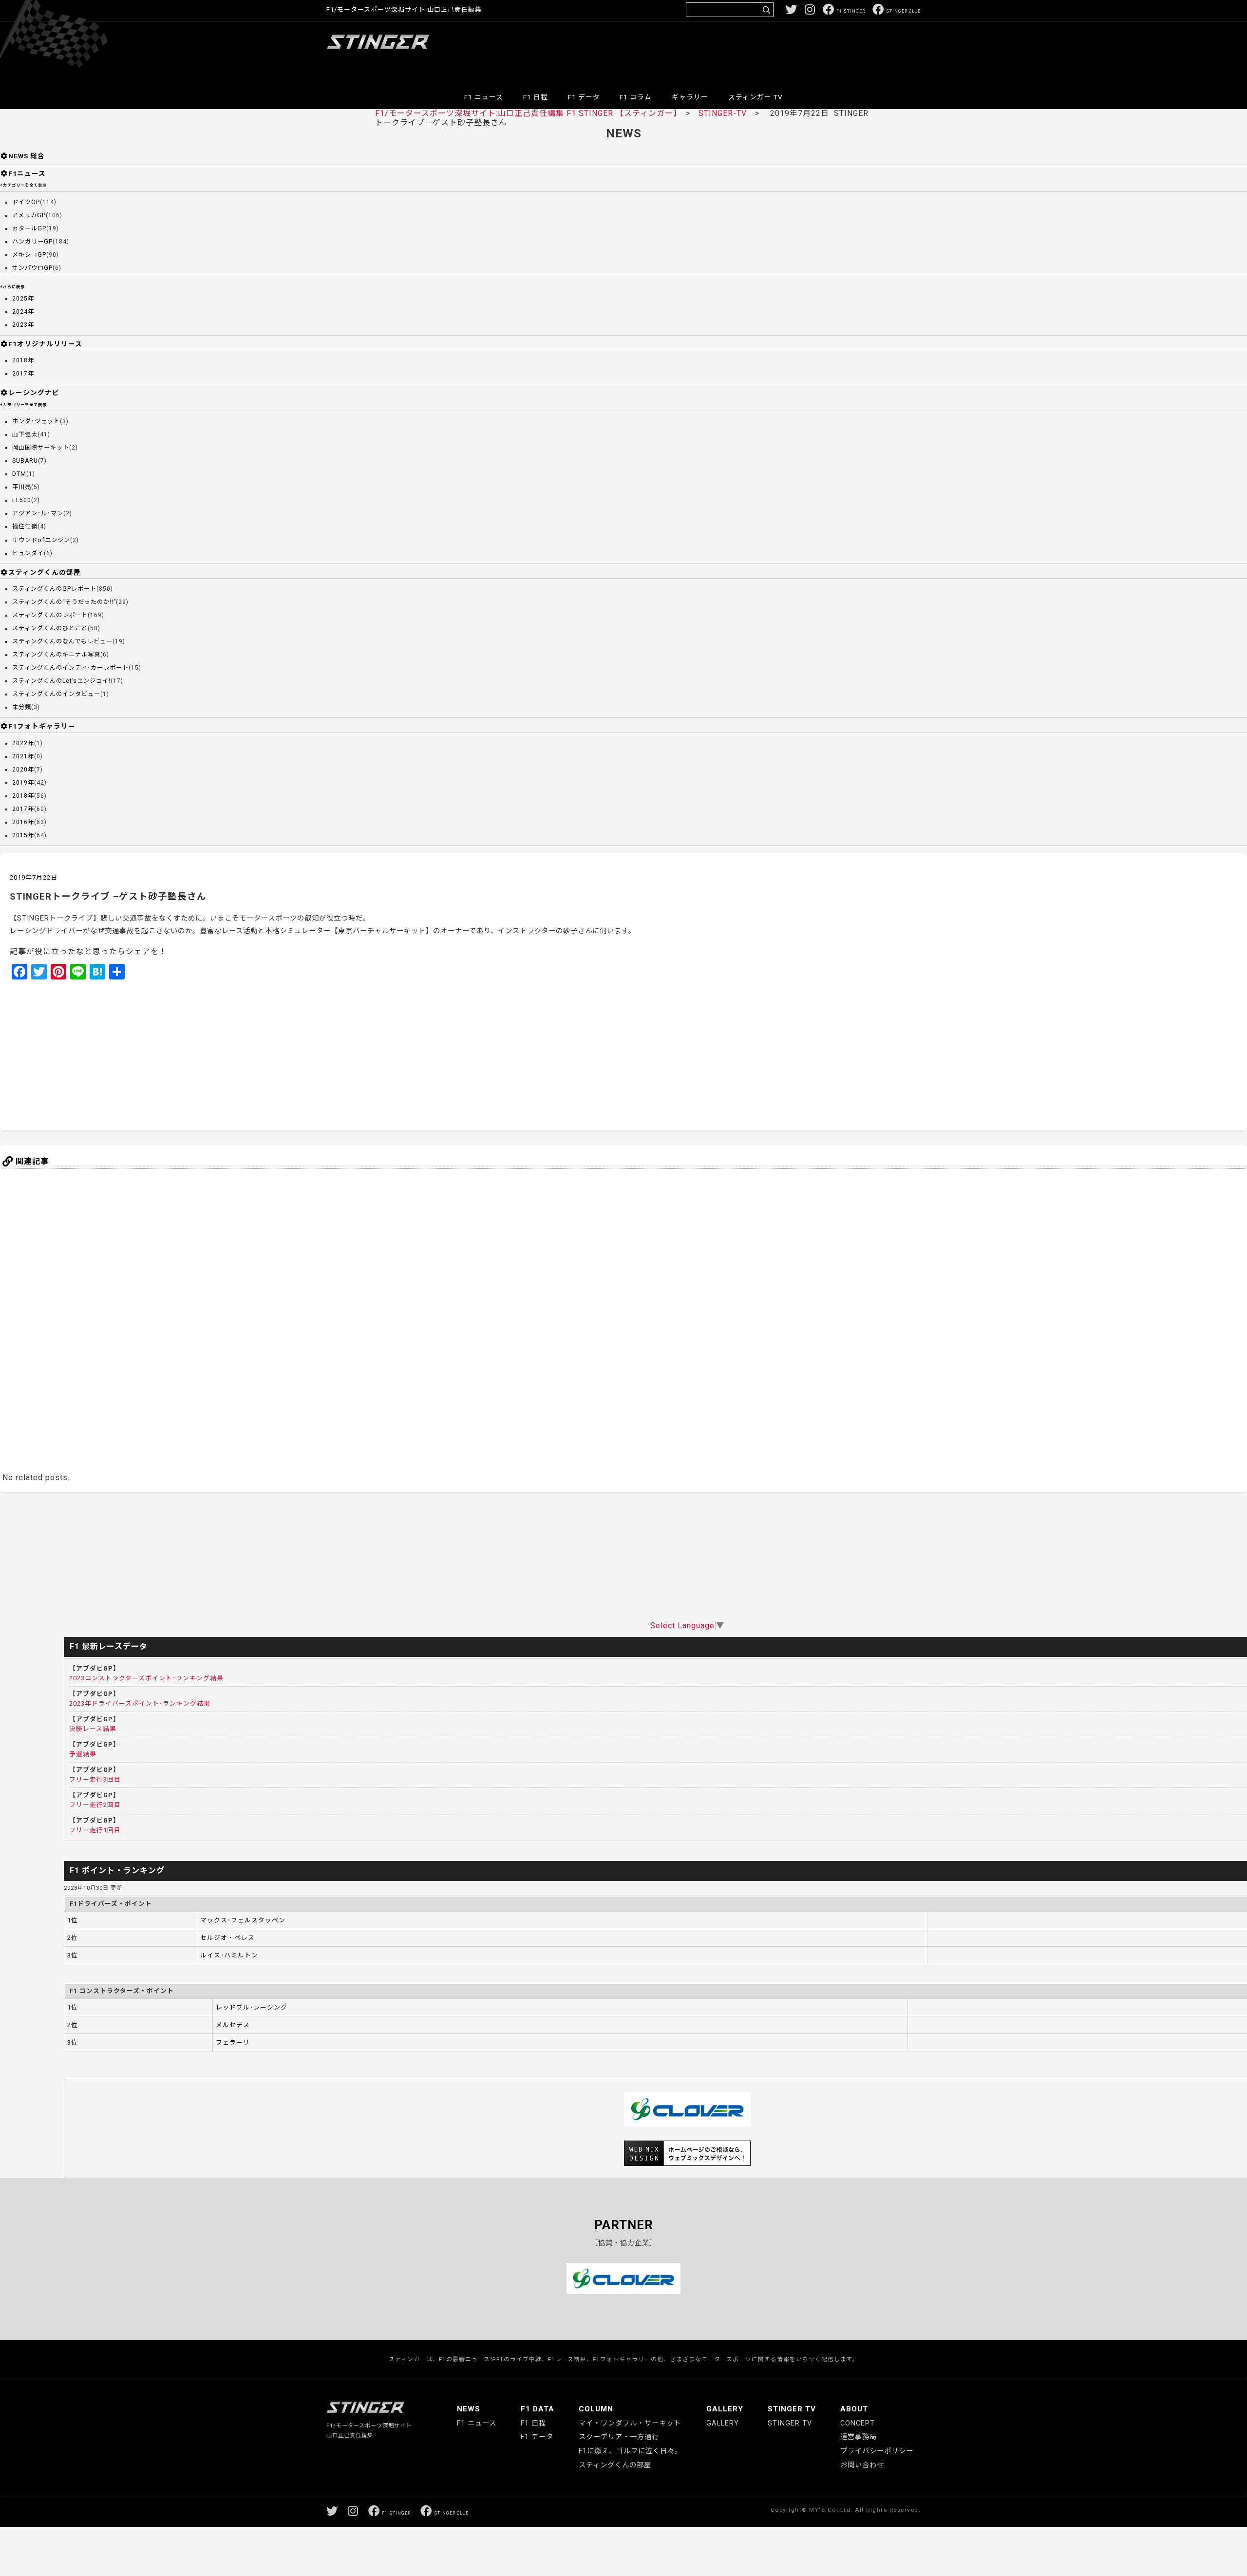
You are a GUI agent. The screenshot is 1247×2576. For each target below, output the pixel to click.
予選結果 (83, 1754)
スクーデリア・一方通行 (619, 2437)
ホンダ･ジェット (36, 421)
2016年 (23, 822)
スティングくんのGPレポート (54, 589)
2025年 (23, 299)
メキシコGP (29, 255)
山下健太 (25, 434)
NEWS (469, 2409)
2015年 (23, 835)
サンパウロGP (32, 268)
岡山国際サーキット (41, 448)
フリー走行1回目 (95, 1830)
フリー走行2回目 (95, 1805)
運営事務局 (859, 2437)
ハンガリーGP (32, 242)
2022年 (23, 743)
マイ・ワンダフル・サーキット (630, 2423)
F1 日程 (536, 97)
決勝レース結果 (93, 1729)
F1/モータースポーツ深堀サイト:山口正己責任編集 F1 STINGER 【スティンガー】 (526, 113)
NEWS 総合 (27, 156)
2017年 (23, 374)
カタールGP (29, 228)
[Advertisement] (743, 51)
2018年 (23, 360)
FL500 (22, 500)
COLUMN (596, 2409)
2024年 (23, 312)
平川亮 (22, 487)
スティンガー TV (756, 97)
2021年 (23, 756)
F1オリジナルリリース (45, 344)
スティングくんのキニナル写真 (56, 655)
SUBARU (25, 461)
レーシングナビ (34, 393)
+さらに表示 (12, 287)
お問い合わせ (862, 2465)
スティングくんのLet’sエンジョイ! (61, 681)
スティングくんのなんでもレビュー (62, 641)
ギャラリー (690, 97)
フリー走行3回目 (95, 1779)
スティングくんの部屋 (45, 572)
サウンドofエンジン (41, 540)
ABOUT (854, 2409)
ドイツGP (26, 202)
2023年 (23, 325)
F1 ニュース (484, 97)
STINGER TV (792, 2409)
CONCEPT (858, 2423)
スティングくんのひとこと (50, 628)
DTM (19, 474)
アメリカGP (29, 215)
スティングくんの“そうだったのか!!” (64, 602)
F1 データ (584, 97)
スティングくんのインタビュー (56, 694)
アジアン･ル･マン (38, 513)
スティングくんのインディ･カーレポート (70, 668)
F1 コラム (636, 97)
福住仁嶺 (25, 526)
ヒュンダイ (28, 553)
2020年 (23, 770)
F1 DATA (538, 2409)
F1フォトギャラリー (42, 726)
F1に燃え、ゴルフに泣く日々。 (630, 2451)
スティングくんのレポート (50, 615)
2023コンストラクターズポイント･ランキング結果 (146, 1678)
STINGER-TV (723, 113)
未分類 (22, 707)
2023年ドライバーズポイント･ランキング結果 (140, 1703)
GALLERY (725, 2409)
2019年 (23, 783)
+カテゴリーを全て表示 (23, 185)
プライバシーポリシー (877, 2451)
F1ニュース (27, 173)
